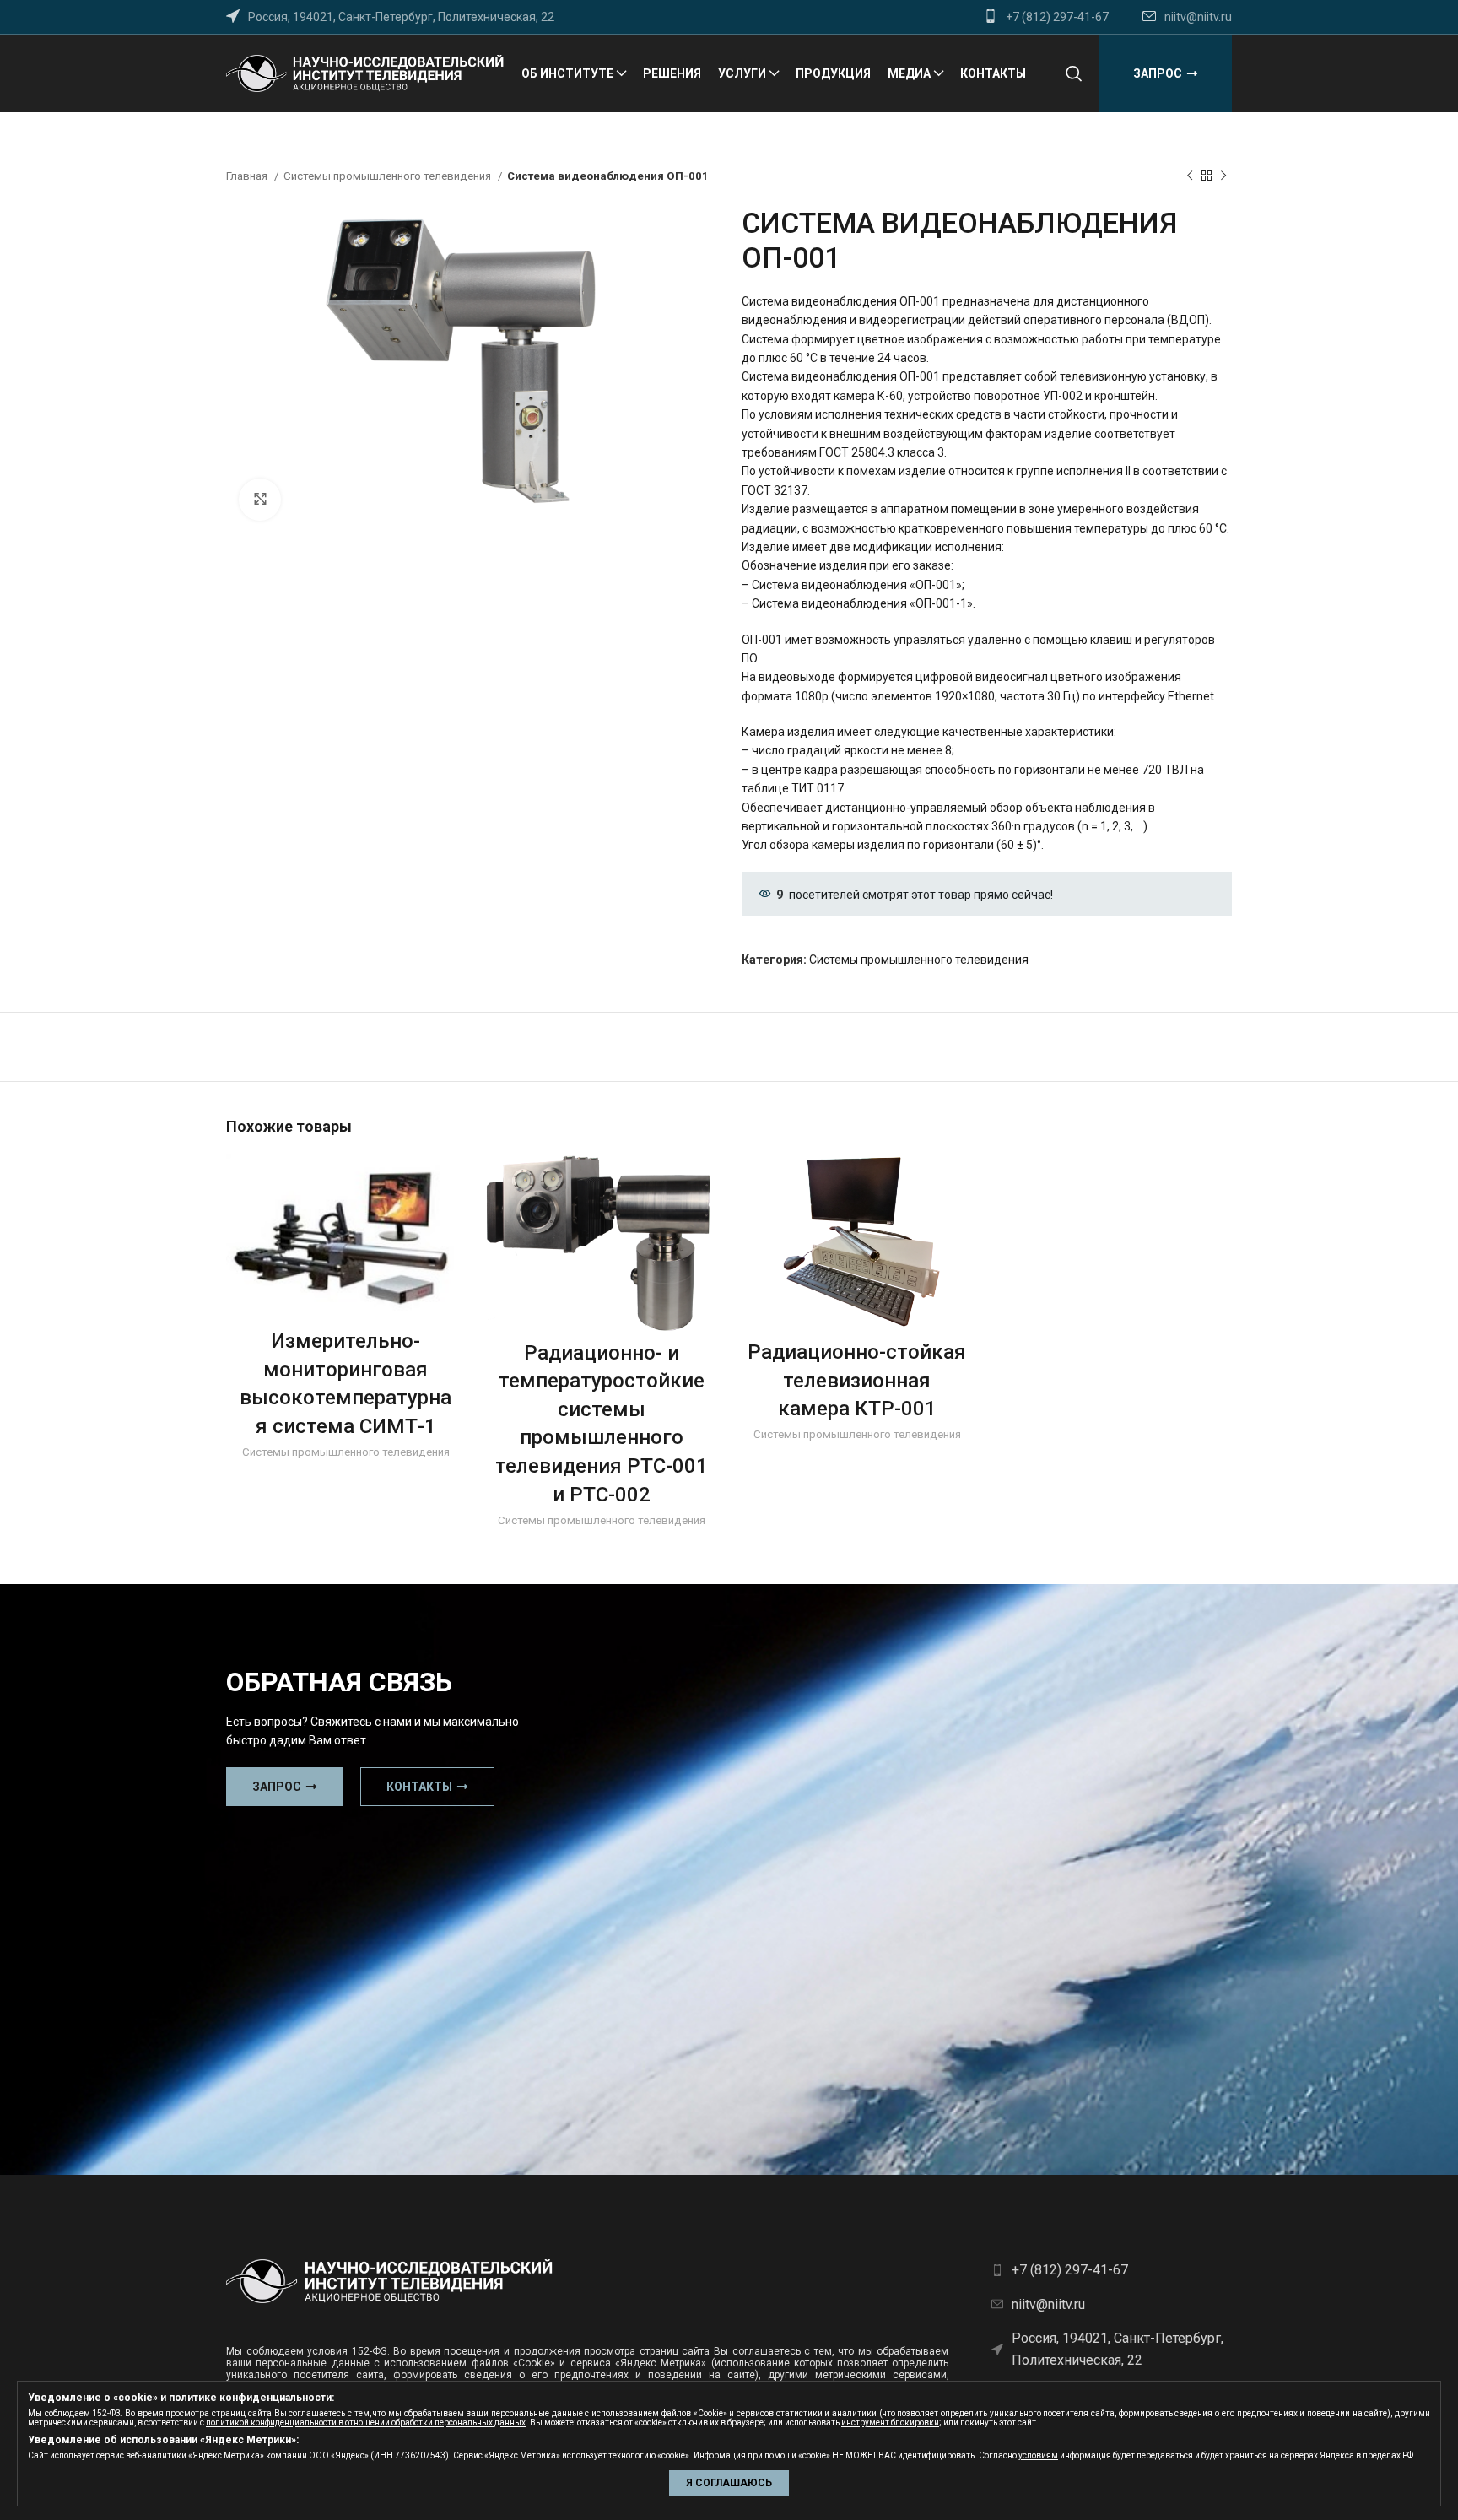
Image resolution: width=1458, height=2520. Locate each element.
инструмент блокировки (890, 2423)
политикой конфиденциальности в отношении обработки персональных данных (366, 2423)
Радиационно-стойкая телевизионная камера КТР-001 (857, 1380)
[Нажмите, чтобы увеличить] (260, 500)
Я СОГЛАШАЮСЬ (729, 2483)
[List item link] (1112, 2270)
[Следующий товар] (1223, 176)
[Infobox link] (1046, 17)
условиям (1038, 2455)
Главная (248, 176)
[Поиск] (1074, 73)
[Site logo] (365, 73)
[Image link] (390, 2280)
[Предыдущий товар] (1190, 176)
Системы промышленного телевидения (389, 176)
